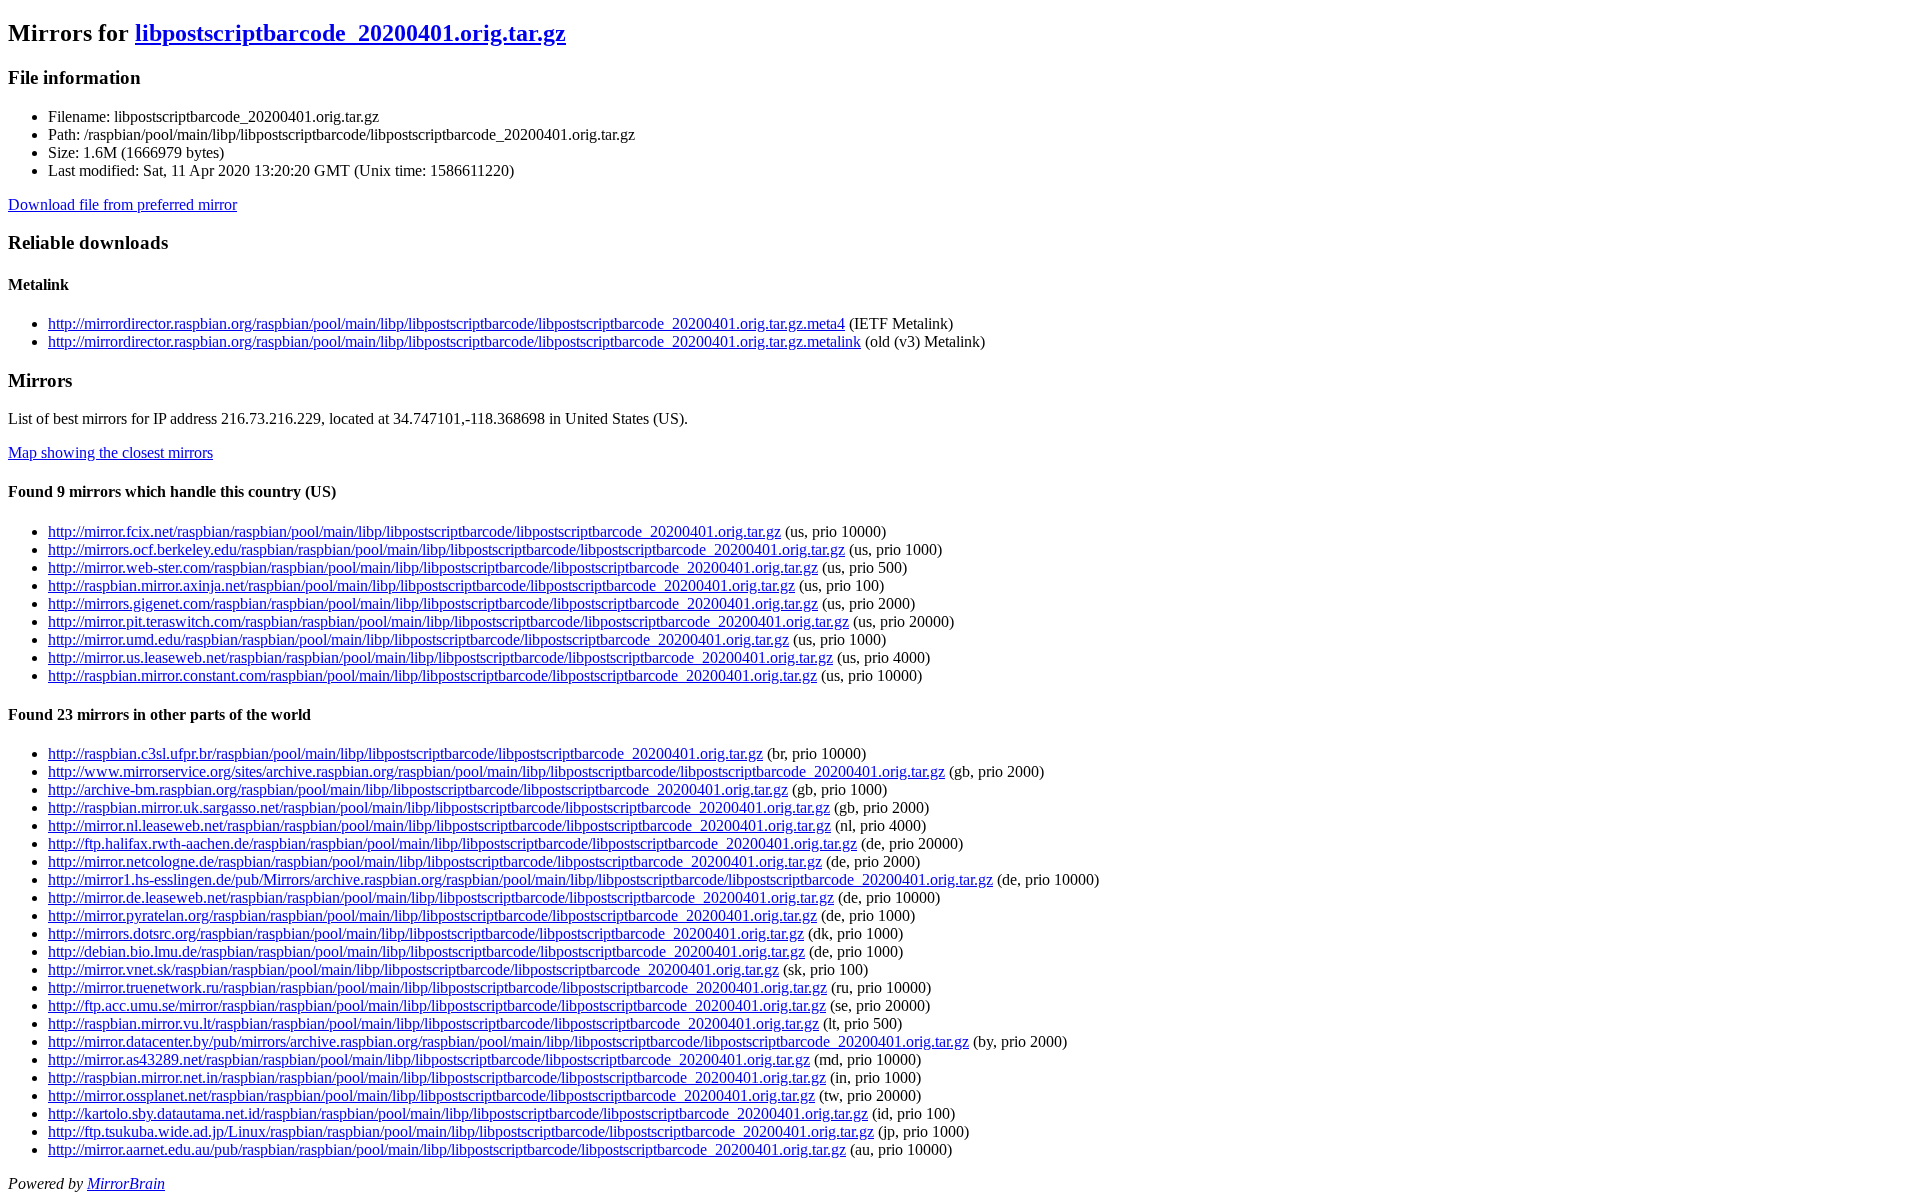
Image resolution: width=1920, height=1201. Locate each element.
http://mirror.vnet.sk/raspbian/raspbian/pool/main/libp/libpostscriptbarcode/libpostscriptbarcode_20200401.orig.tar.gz (413, 969)
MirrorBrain (126, 1183)
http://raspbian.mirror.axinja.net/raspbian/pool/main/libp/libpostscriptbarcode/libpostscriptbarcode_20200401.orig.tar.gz (421, 585)
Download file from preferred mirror (122, 204)
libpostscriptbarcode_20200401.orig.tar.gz (350, 33)
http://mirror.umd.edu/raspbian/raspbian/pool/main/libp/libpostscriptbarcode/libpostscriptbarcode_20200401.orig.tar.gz (418, 639)
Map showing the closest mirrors (110, 452)
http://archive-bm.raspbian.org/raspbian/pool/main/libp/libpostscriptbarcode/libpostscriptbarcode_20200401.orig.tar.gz (418, 789)
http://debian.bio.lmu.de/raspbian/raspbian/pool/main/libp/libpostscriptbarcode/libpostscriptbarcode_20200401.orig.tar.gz (426, 951)
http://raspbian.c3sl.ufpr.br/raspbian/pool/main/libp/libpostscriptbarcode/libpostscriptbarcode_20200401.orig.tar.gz (405, 753)
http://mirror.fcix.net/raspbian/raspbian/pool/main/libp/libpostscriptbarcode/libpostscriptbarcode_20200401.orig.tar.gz (414, 531)
